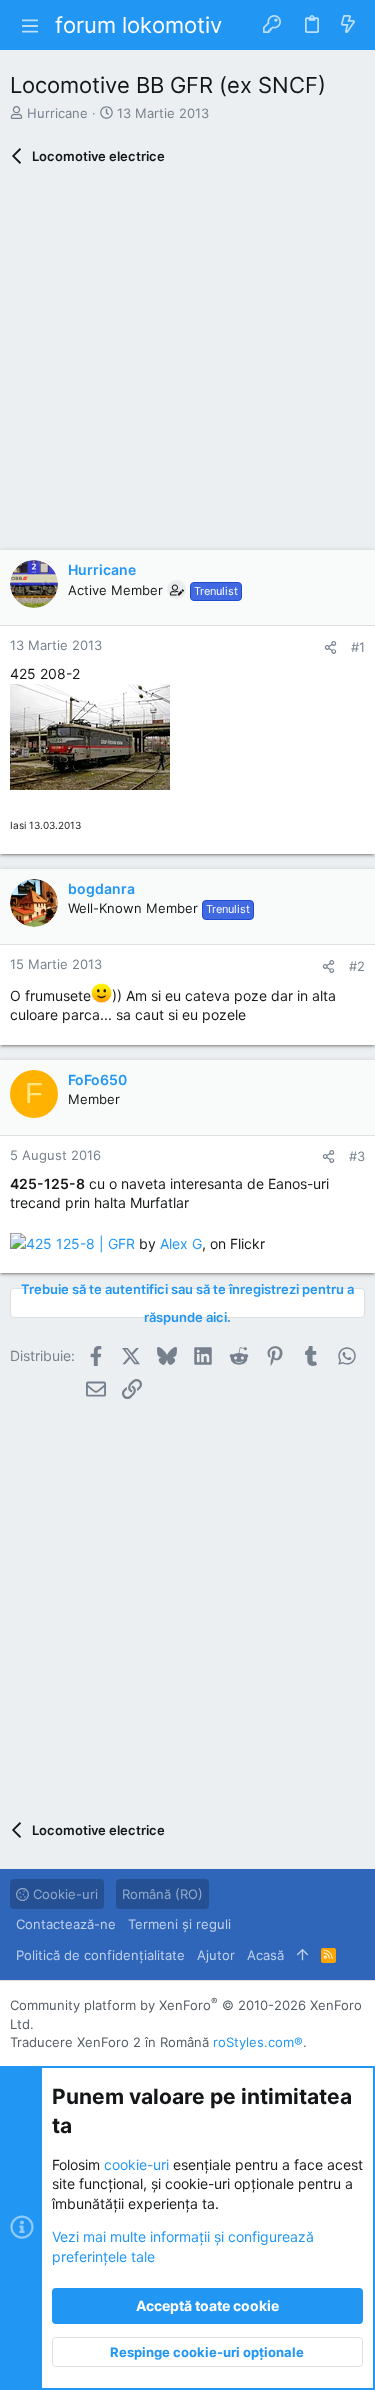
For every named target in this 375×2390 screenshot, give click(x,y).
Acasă (265, 1955)
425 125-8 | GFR (80, 1243)
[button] (30, 25)
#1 (358, 647)
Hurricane (57, 113)
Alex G (181, 1243)
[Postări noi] (348, 25)
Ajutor (216, 1955)
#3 (357, 1156)
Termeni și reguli (179, 1924)
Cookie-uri (63, 1894)
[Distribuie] (330, 647)
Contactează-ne (66, 1924)
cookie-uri (136, 2164)
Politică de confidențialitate (100, 1955)
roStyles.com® (258, 2042)
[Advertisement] (187, 362)
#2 (357, 966)
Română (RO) (162, 1894)
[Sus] (302, 1955)
